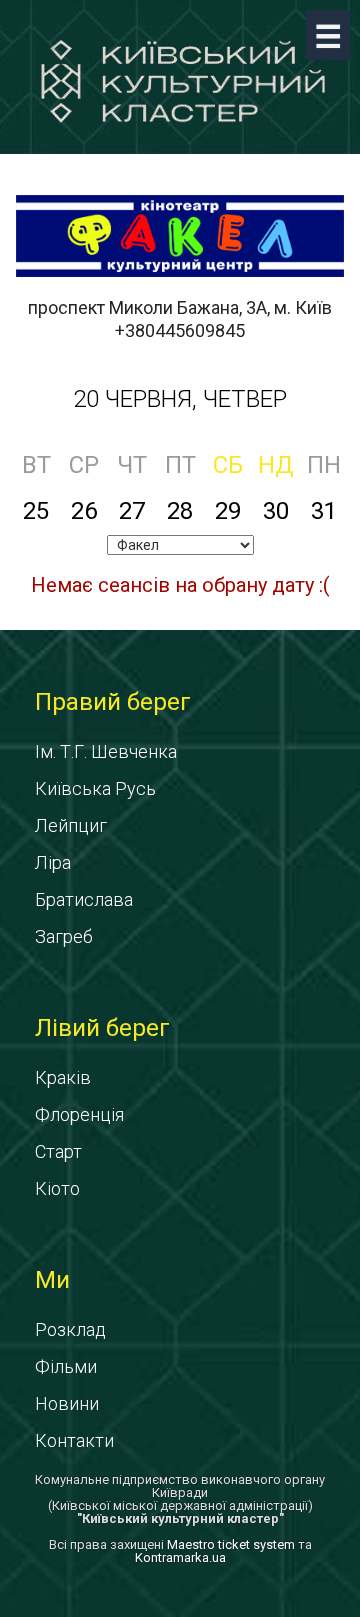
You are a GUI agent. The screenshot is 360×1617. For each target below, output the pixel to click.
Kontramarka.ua (180, 1557)
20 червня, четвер (180, 399)
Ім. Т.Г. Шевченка (106, 751)
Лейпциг (71, 825)
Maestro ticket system (231, 1544)
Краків (63, 1077)
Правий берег (113, 702)
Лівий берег (102, 1028)
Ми (52, 1280)
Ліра (53, 862)
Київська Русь (95, 788)
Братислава (84, 899)
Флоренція (79, 1114)
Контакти (74, 1440)
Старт (58, 1151)
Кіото (57, 1188)
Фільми (66, 1366)
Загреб (64, 936)
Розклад (70, 1329)
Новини (67, 1403)
